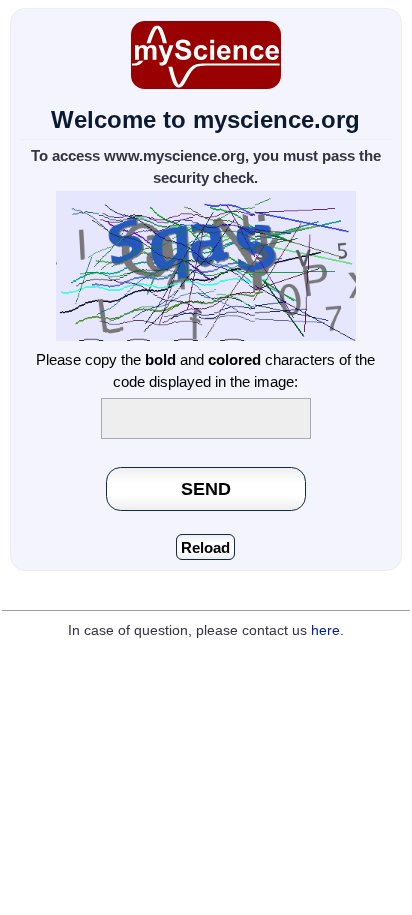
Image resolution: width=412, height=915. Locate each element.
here (325, 630)
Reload (205, 547)
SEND (206, 488)
